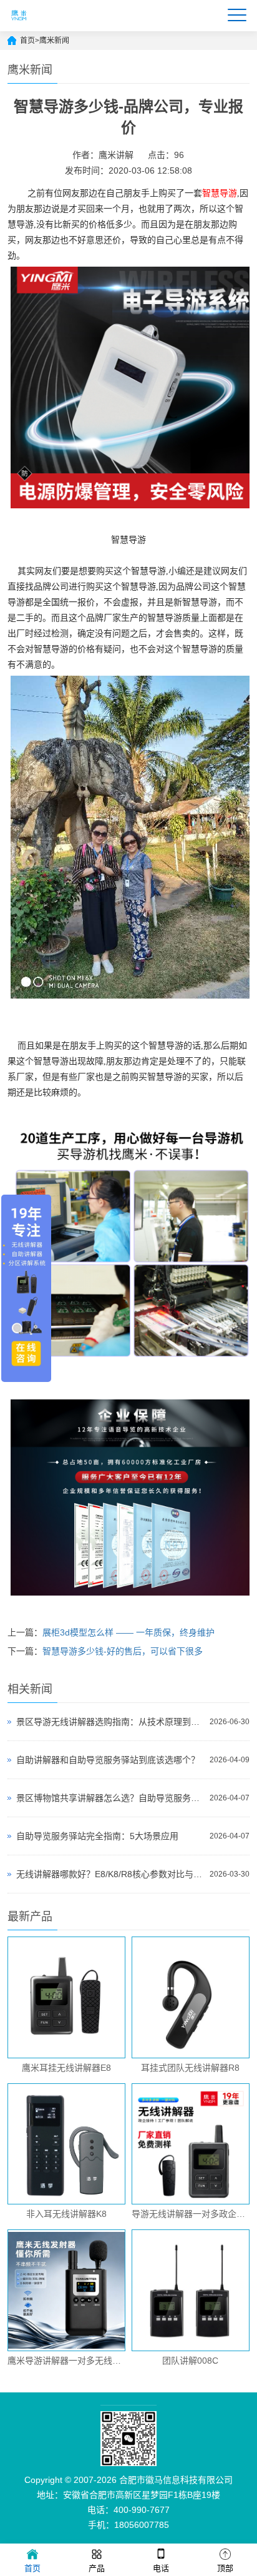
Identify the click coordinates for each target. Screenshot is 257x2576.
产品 (97, 2568)
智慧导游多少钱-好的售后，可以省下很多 (123, 1651)
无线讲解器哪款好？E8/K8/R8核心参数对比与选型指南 (109, 1874)
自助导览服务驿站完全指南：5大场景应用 (97, 1836)
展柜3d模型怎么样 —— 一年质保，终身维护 (128, 1632)
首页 (27, 41)
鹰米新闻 (54, 41)
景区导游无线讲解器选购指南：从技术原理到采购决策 (109, 1722)
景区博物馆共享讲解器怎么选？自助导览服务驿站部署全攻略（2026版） (109, 1798)
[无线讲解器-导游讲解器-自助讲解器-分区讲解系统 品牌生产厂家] (19, 26)
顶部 (225, 2568)
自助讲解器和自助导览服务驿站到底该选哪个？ (108, 1760)
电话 (161, 2568)
